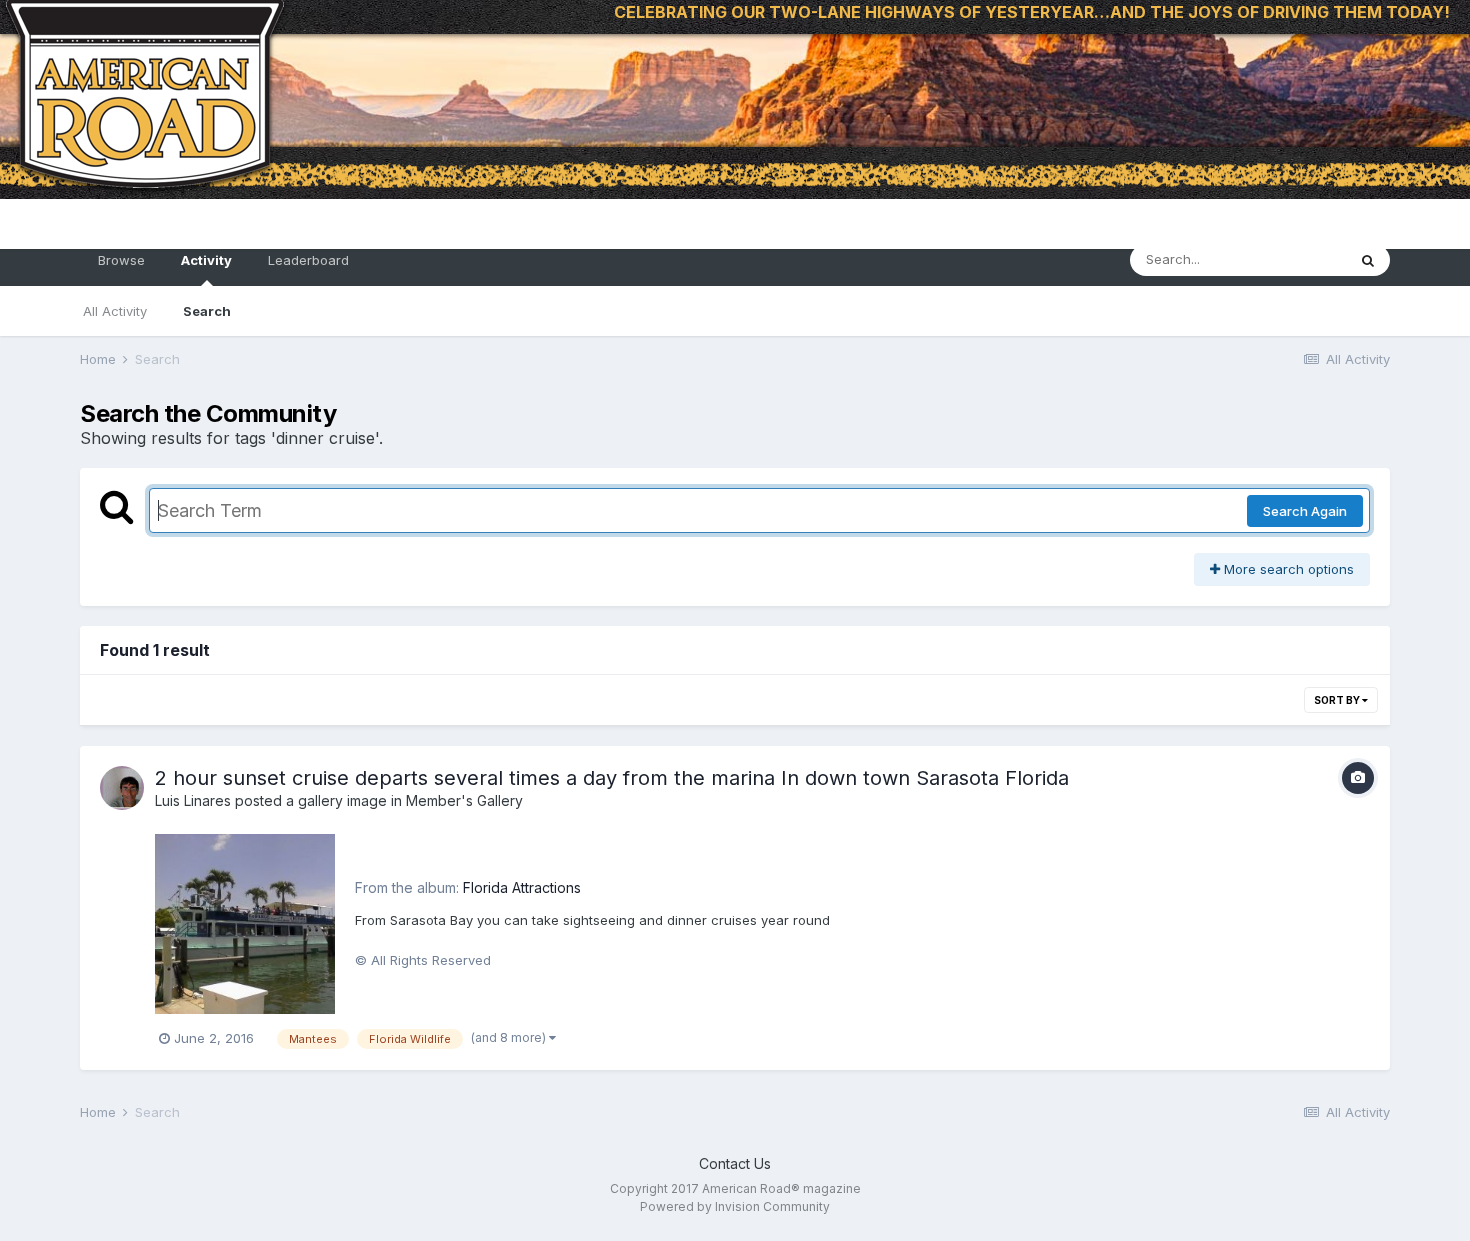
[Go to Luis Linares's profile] (122, 788)
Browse (121, 260)
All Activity (115, 311)
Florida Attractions (522, 887)
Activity (206, 260)
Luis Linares (193, 800)
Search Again (1305, 511)
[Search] (1368, 260)
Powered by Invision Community (735, 1206)
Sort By (1338, 700)
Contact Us (735, 1163)
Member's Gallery (464, 800)
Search (207, 311)
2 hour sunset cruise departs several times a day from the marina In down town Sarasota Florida (612, 778)
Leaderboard (308, 260)
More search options (1287, 569)
